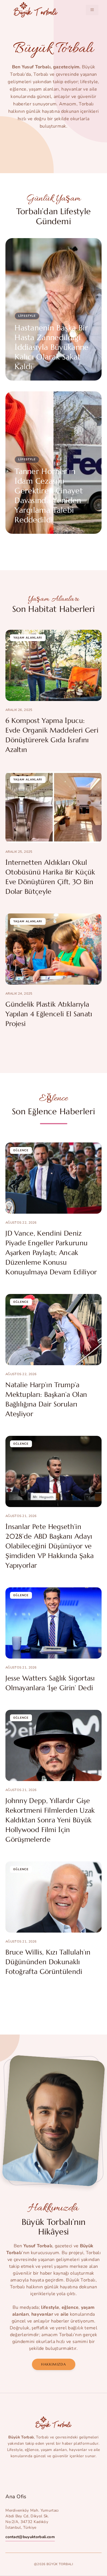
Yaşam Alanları (28, 638)
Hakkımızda (54, 2364)
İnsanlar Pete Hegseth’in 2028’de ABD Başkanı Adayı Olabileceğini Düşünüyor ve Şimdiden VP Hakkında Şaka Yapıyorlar (50, 1546)
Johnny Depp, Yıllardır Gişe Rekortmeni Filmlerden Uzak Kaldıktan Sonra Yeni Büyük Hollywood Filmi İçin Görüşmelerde (50, 1820)
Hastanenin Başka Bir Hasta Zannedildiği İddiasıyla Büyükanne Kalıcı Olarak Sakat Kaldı (52, 347)
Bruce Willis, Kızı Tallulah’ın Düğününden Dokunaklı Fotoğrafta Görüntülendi (48, 1962)
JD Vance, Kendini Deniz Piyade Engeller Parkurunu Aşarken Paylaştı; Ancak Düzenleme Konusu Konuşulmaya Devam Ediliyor (51, 1253)
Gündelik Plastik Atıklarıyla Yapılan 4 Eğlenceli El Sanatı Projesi (49, 1014)
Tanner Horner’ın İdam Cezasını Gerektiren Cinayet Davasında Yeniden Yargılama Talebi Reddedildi (49, 496)
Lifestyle (27, 316)
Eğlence (21, 1150)
